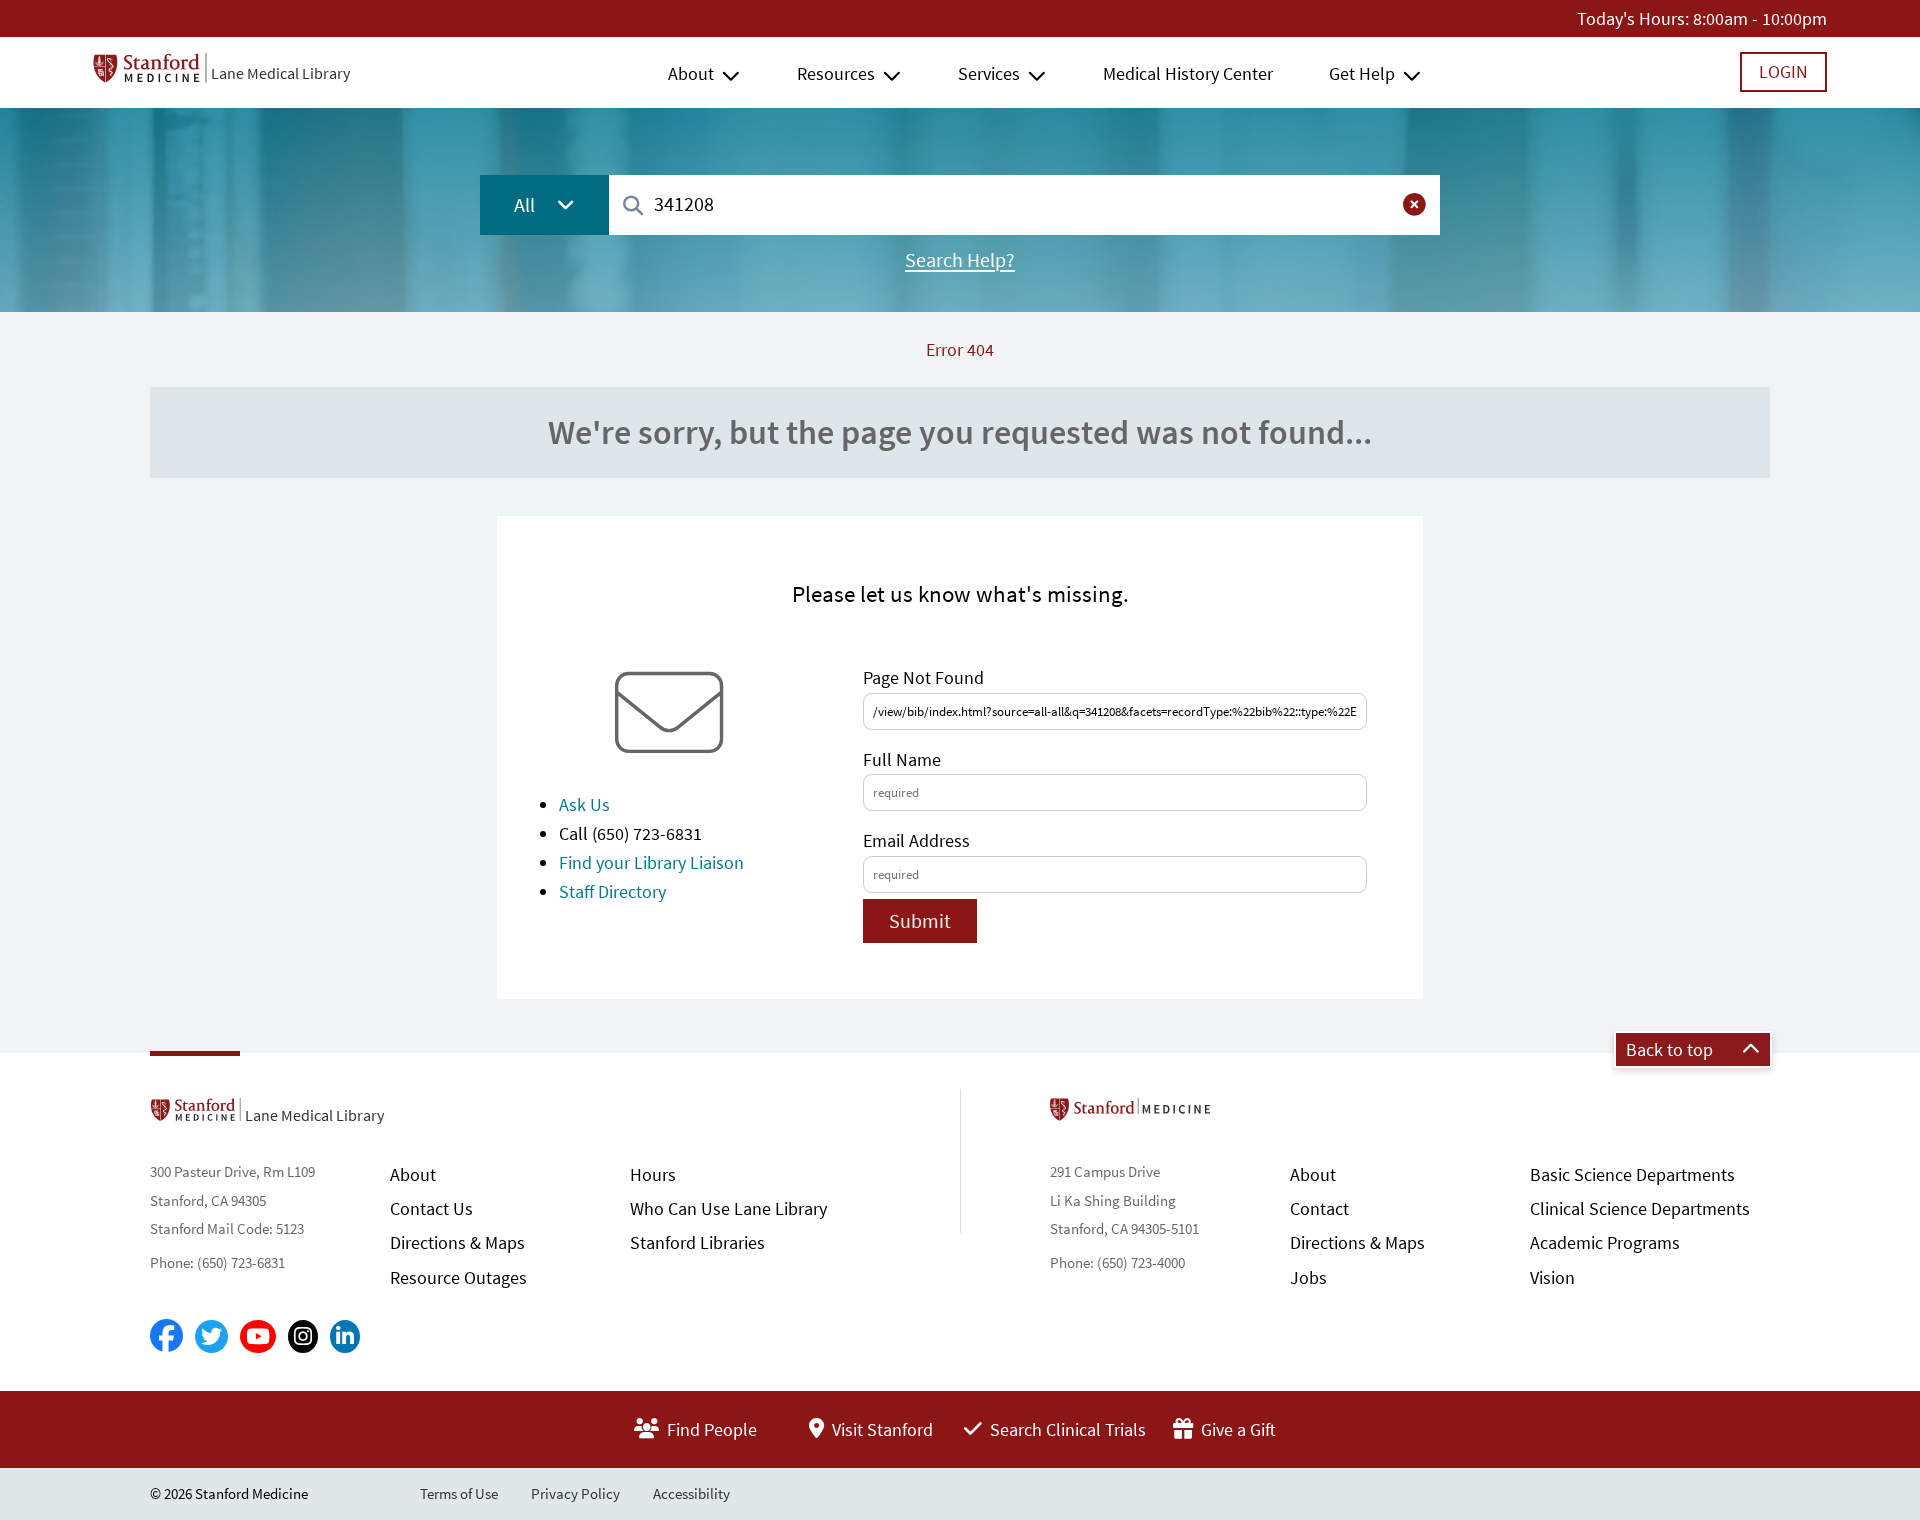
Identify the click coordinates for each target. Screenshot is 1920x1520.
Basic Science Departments (1632, 1174)
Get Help (1362, 73)
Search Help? (960, 260)
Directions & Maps (457, 1242)
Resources (836, 73)
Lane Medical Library (280, 73)
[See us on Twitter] (211, 1336)
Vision (1552, 1277)
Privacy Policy (575, 1493)
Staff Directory (612, 891)
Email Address (916, 840)
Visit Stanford (880, 1429)
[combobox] (1024, 204)
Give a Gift (1236, 1429)
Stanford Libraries (697, 1242)
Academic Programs (1605, 1242)
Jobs (1308, 1277)
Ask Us (584, 804)
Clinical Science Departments (1640, 1208)
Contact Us (431, 1208)
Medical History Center (1188, 73)
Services (989, 73)
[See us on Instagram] (303, 1336)
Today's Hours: (1633, 18)
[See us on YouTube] (258, 1336)
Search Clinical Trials (1066, 1429)
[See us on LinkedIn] (345, 1336)
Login (1783, 71)
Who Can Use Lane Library (728, 1208)
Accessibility (691, 1493)
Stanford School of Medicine (1245, 1115)
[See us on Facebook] (166, 1337)
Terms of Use (459, 1493)
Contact (1319, 1208)
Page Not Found (923, 677)
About (691, 73)
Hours (653, 1174)
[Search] (633, 206)
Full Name (902, 759)
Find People (710, 1429)
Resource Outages (458, 1277)
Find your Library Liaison (651, 862)
